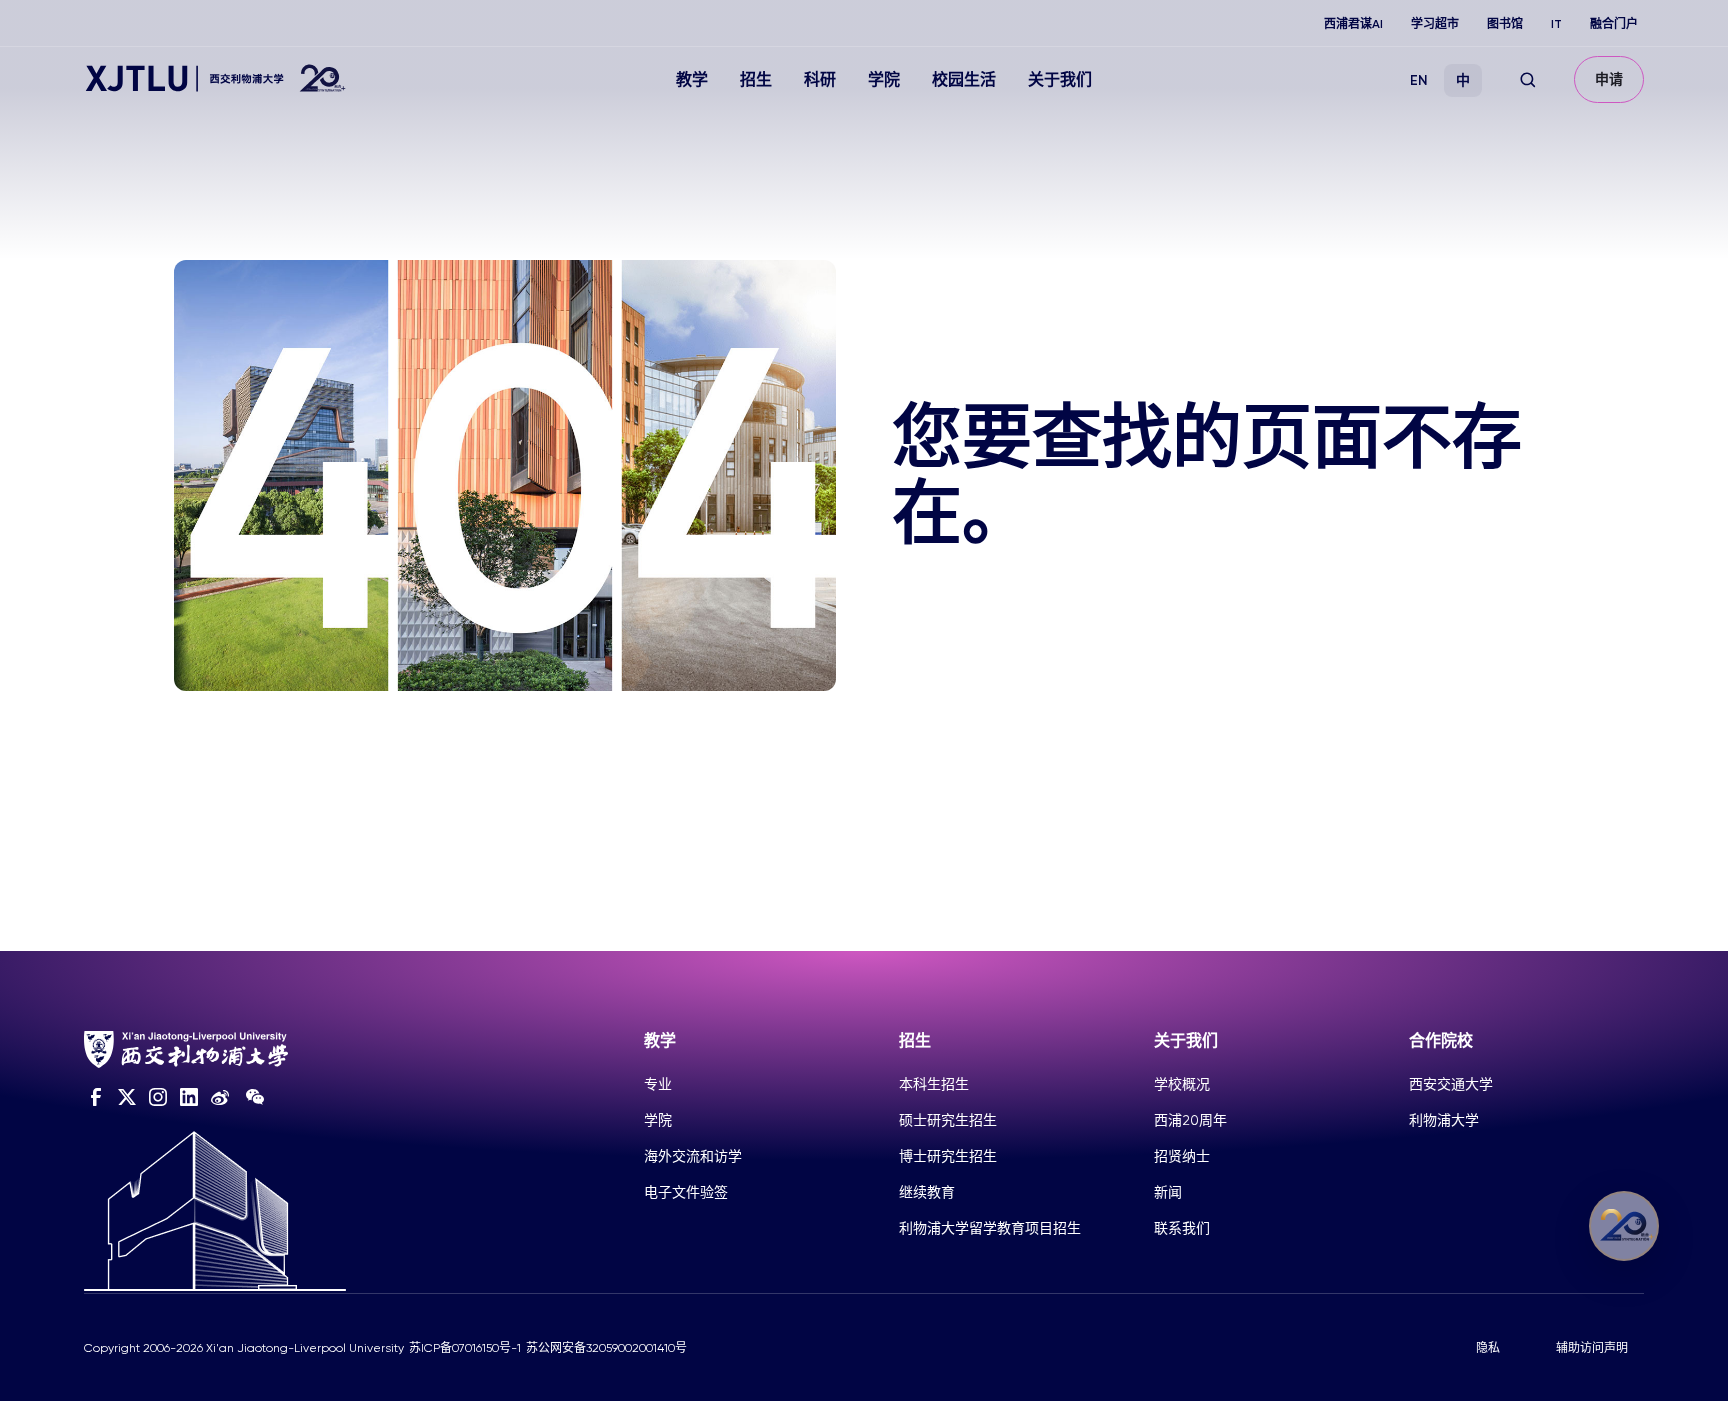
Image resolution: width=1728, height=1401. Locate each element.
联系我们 (1182, 1228)
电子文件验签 (686, 1192)
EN (1419, 80)
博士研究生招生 (948, 1156)
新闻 (1168, 1192)
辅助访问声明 (1592, 1348)
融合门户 (1614, 24)
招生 (756, 79)
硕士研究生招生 (948, 1120)
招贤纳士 (1182, 1156)
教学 (692, 79)
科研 (820, 79)
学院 (884, 79)
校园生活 (964, 79)
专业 (658, 1084)
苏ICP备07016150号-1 (465, 1348)
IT (1556, 24)
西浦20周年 (1190, 1120)
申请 (1609, 79)
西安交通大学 (1451, 1084)
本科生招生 (934, 1084)
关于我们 (1060, 79)
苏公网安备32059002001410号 (606, 1348)
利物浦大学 (1444, 1120)
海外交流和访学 (693, 1156)
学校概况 (1182, 1084)
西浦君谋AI (1353, 24)
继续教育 (927, 1192)
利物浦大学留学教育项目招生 (990, 1228)
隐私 (1488, 1348)
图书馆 (1505, 24)
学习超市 (1435, 24)
